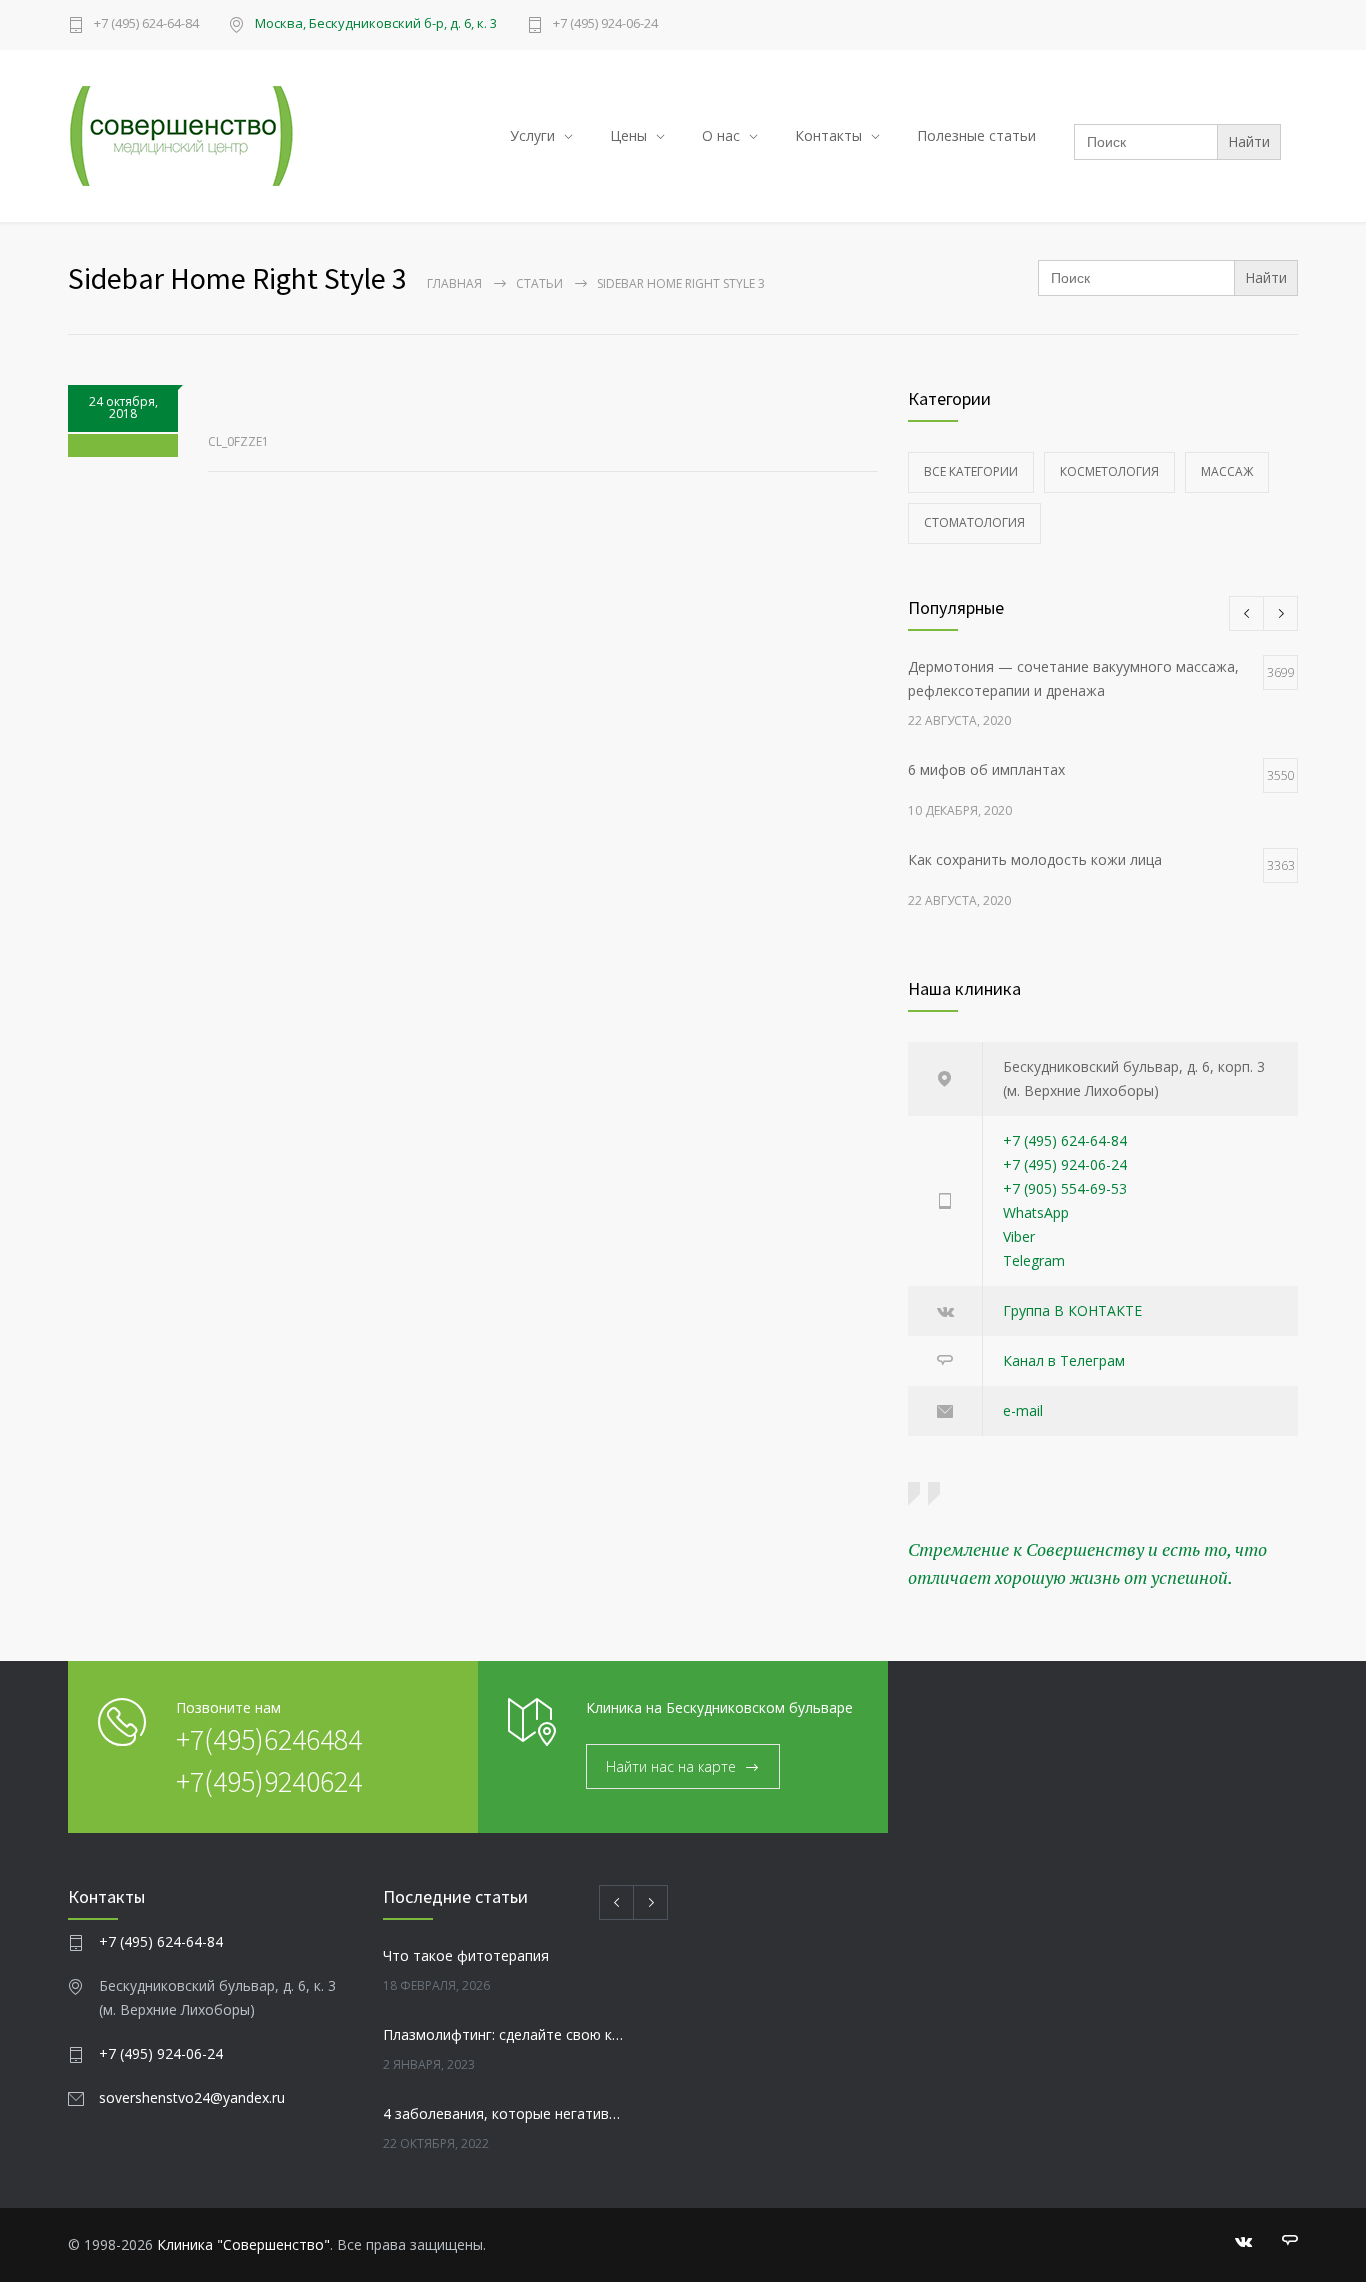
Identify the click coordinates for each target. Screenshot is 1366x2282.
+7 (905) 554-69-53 (1065, 1188)
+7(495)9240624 (269, 1781)
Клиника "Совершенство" (243, 2244)
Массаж (1227, 471)
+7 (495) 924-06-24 (605, 24)
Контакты (828, 135)
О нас (721, 135)
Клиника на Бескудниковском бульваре (719, 1707)
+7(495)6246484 (269, 1739)
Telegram (1034, 1260)
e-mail (1023, 1410)
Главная (454, 283)
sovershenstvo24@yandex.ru (192, 2097)
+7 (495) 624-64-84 (146, 24)
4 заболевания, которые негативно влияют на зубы (504, 2113)
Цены (628, 135)
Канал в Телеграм (1064, 1360)
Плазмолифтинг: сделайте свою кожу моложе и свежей (504, 2034)
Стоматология (974, 522)
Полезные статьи (976, 135)
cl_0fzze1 (238, 441)
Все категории (971, 471)
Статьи (539, 283)
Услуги (532, 135)
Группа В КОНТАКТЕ (1072, 1310)
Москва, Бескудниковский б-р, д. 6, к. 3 (376, 23)
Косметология (1109, 471)
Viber (1019, 1236)
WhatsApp (1036, 1212)
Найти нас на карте (671, 1766)
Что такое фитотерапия (466, 1955)
